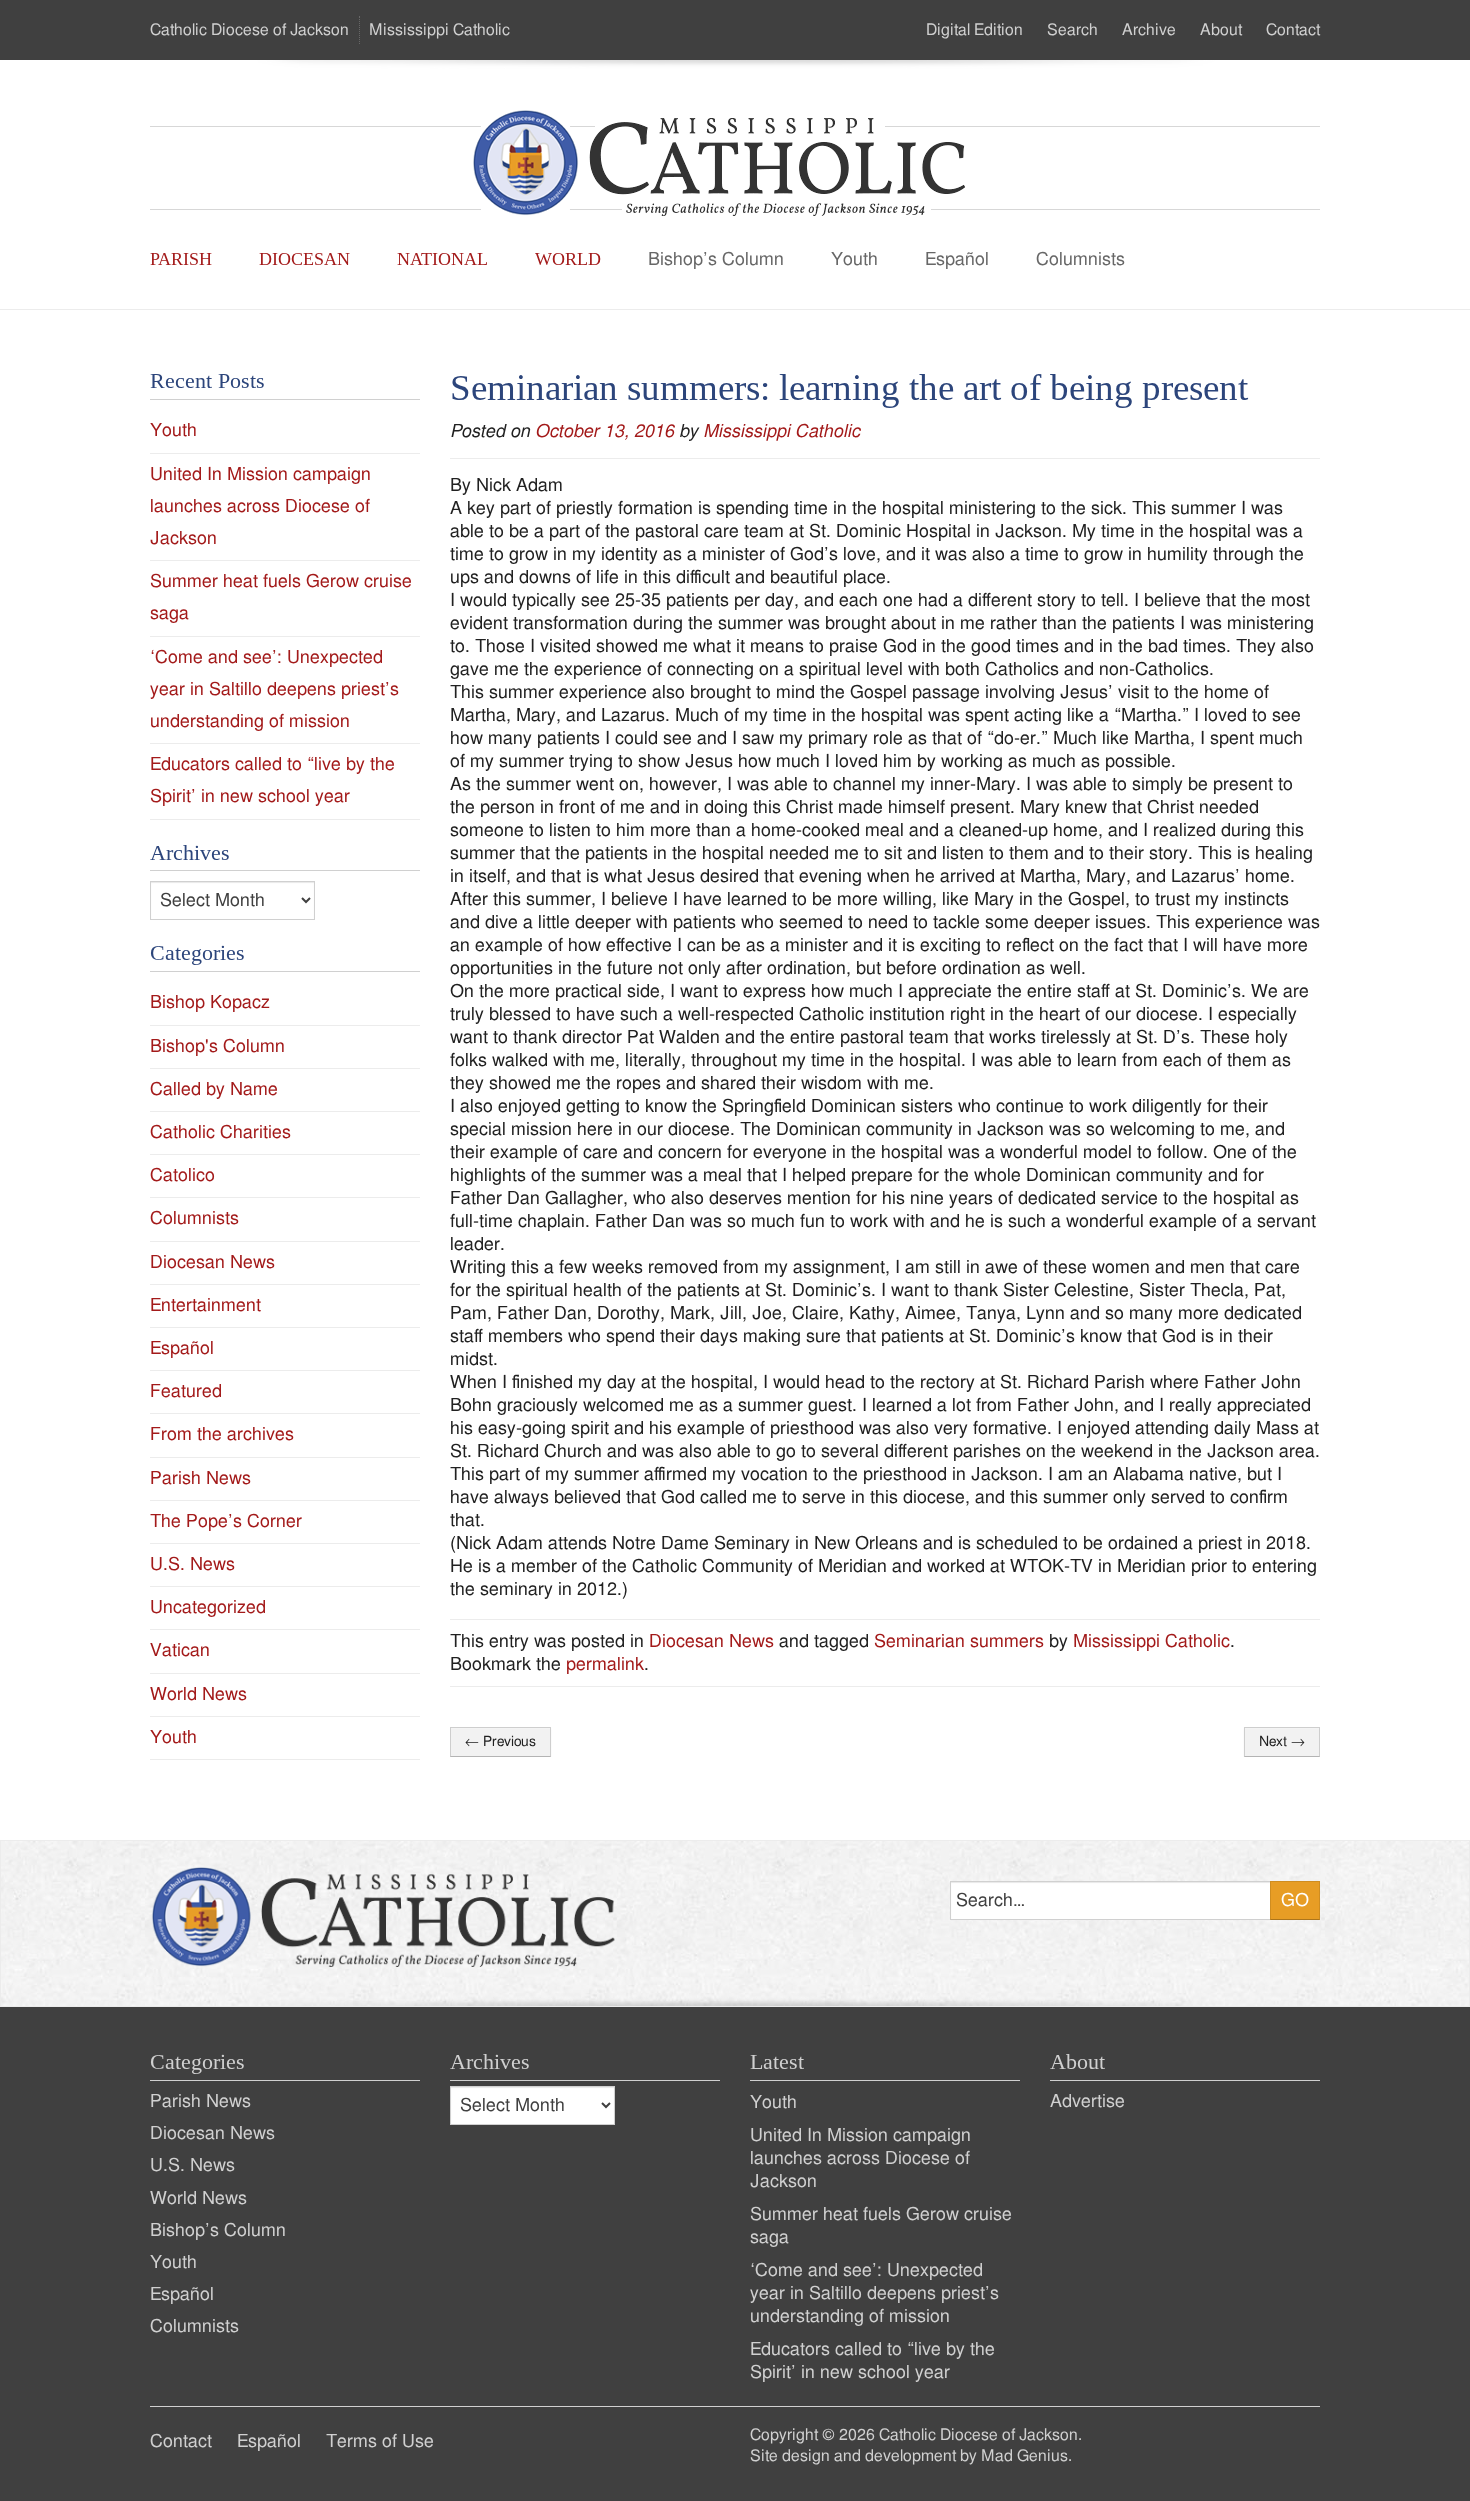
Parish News (200, 1478)
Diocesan (304, 259)
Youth (854, 259)
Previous (500, 1742)
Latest (777, 2062)
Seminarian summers (959, 1641)
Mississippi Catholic (781, 431)
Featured (186, 1391)
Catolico (182, 1175)
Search (1072, 30)
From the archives (222, 1434)
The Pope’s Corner (226, 1521)
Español (957, 259)
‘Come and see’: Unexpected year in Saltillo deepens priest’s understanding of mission (274, 689)
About (1221, 30)
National (442, 259)
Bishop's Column (217, 1046)
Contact (1293, 30)
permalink (605, 1664)
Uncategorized (208, 1607)
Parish (181, 259)
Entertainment (205, 1305)
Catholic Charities (220, 1132)
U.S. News (192, 1564)
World (568, 259)
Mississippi (439, 30)
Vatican (180, 1650)
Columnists (1080, 259)
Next (1282, 1742)
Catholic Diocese (249, 30)
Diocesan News (711, 1641)
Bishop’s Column (716, 259)
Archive (1149, 30)
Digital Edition (974, 30)
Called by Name (214, 1089)
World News (198, 1694)
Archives (490, 2062)
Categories (197, 2062)
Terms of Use (380, 2441)
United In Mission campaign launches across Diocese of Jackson (260, 506)
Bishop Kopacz (210, 1002)
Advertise (1087, 2101)
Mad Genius (1024, 2456)
